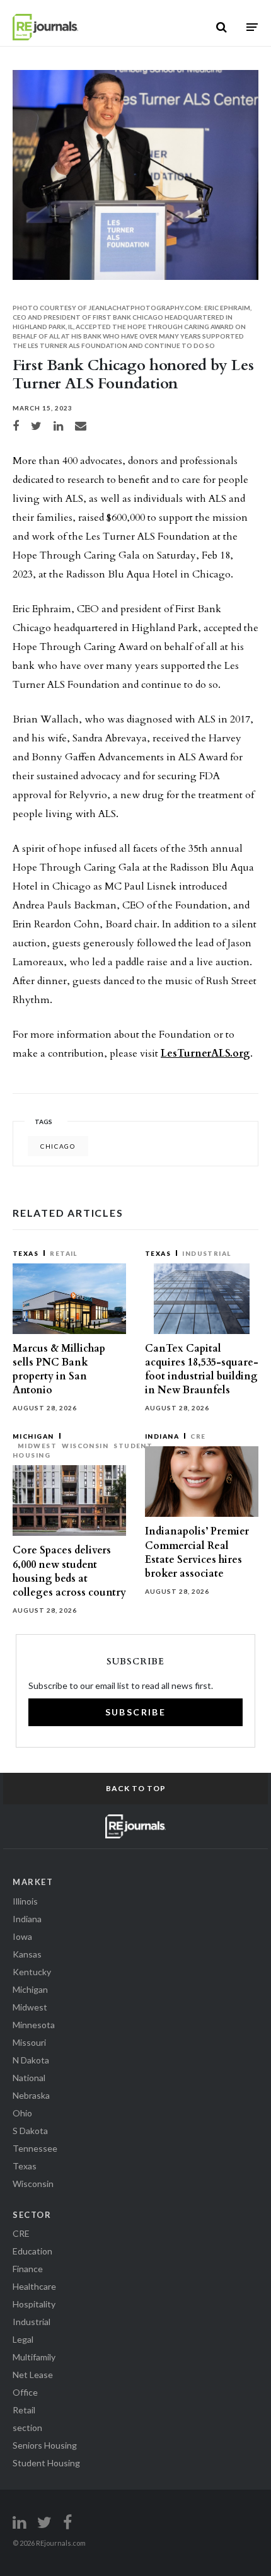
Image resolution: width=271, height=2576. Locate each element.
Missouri (29, 2042)
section (27, 2428)
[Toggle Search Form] (222, 27)
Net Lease (33, 2375)
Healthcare (34, 2286)
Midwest (37, 1446)
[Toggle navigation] (252, 27)
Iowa (22, 1936)
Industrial (207, 1253)
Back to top (136, 1788)
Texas (26, 1253)
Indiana (162, 1436)
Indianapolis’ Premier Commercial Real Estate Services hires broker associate (197, 1552)
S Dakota (30, 2131)
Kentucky (32, 1972)
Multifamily (34, 2357)
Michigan (33, 1436)
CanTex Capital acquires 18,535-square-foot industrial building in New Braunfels (202, 1370)
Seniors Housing (45, 2445)
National (29, 2078)
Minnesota (34, 2025)
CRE (198, 1436)
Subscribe (136, 1712)
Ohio (22, 2113)
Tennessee (35, 2148)
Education (32, 2251)
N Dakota (31, 2060)
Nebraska (31, 2095)
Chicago (58, 1146)
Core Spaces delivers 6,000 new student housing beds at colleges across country (69, 1571)
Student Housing (46, 2463)
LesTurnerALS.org (205, 1053)
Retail (64, 1253)
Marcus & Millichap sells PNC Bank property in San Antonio (59, 1370)
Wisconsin (85, 1446)
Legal (23, 2339)
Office (25, 2392)
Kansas (27, 1954)
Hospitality (34, 2304)
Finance (28, 2269)
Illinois (25, 1901)
